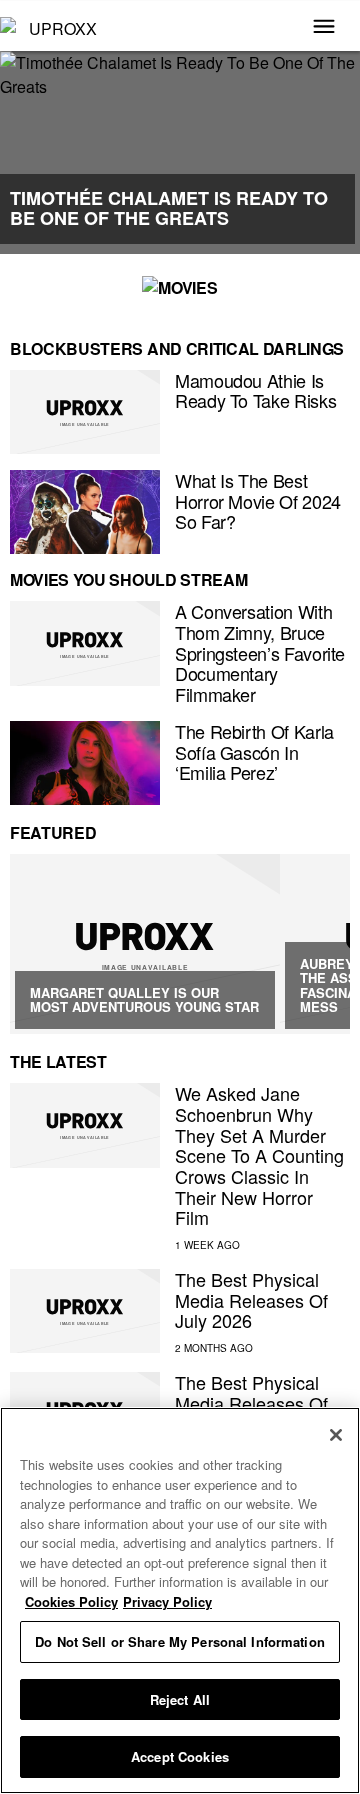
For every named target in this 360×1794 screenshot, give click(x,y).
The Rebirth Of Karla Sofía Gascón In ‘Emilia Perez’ (254, 751)
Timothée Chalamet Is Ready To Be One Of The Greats (169, 208)
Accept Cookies (180, 1756)
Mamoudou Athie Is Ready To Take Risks (255, 390)
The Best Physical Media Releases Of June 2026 (251, 1402)
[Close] (336, 1435)
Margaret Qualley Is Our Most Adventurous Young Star (144, 999)
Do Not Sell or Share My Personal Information (180, 1641)
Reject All (180, 1699)
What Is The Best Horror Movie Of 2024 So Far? (258, 500)
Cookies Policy (71, 1601)
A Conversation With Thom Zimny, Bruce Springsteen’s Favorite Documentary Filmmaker (260, 652)
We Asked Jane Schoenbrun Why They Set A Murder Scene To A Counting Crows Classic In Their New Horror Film (259, 1155)
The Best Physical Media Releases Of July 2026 (251, 1299)
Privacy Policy (167, 1601)
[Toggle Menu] (324, 28)
